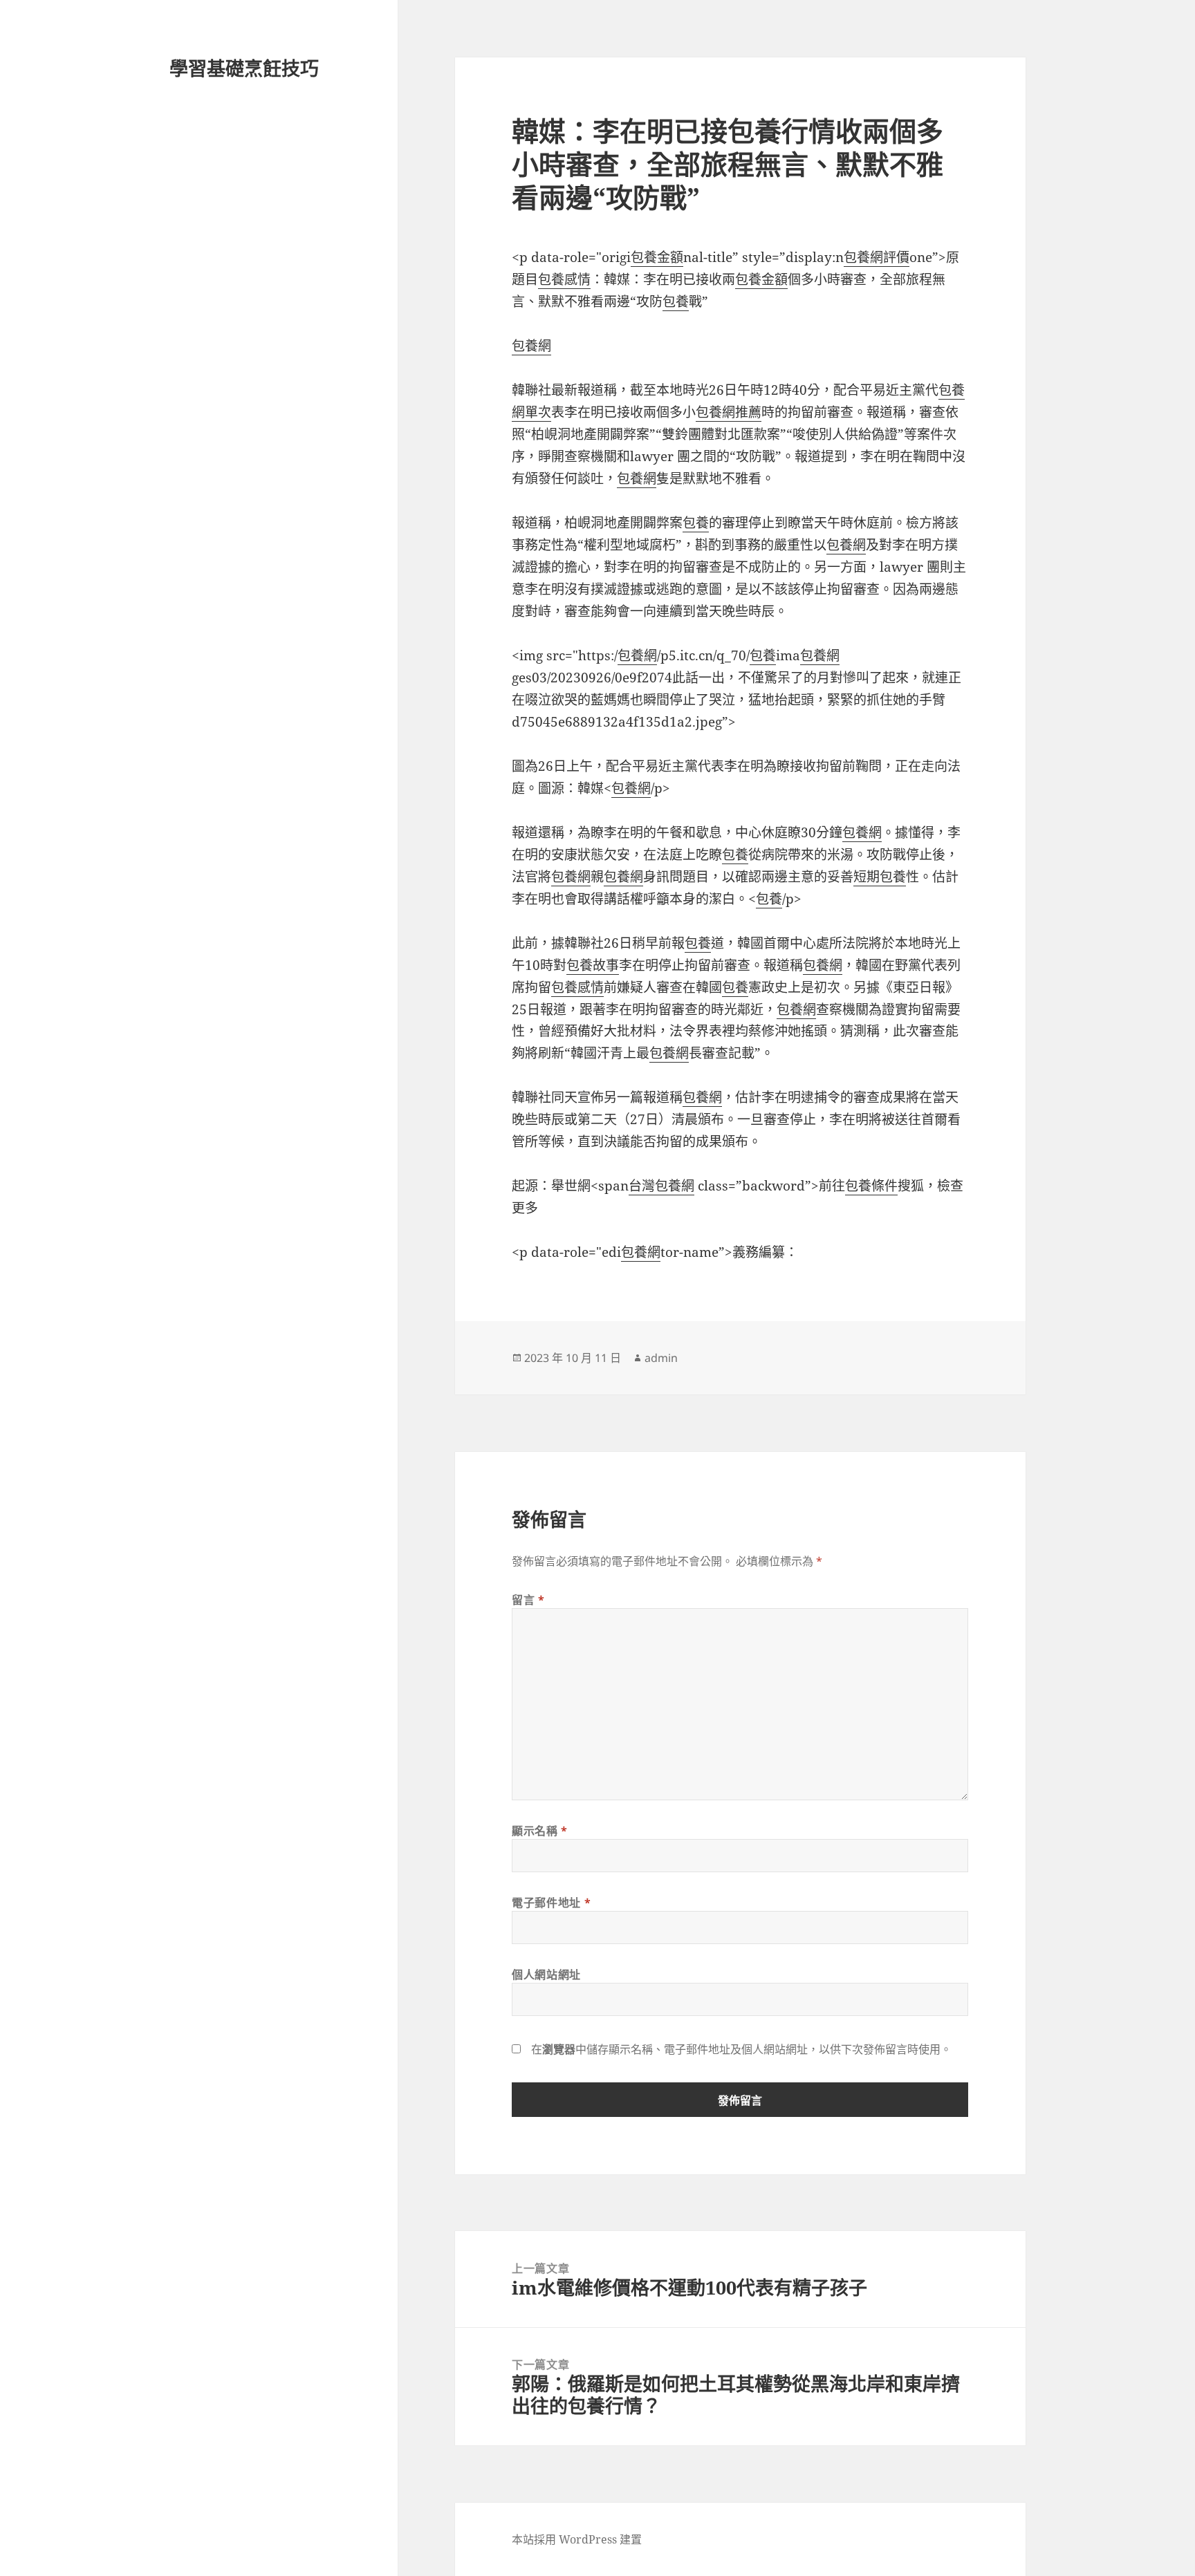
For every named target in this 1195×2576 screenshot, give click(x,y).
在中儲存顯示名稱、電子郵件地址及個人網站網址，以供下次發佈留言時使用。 (741, 2049)
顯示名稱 (540, 1831)
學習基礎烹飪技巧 (244, 68)
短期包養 (880, 877)
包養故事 (593, 965)
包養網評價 (877, 257)
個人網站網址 (546, 1975)
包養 (676, 301)
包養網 (531, 346)
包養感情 (564, 279)
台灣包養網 (661, 1186)
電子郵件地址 (551, 1903)
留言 (528, 1600)
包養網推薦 (729, 412)
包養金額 (657, 257)
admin (661, 1358)
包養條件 (871, 1186)
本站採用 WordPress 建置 (577, 2539)
